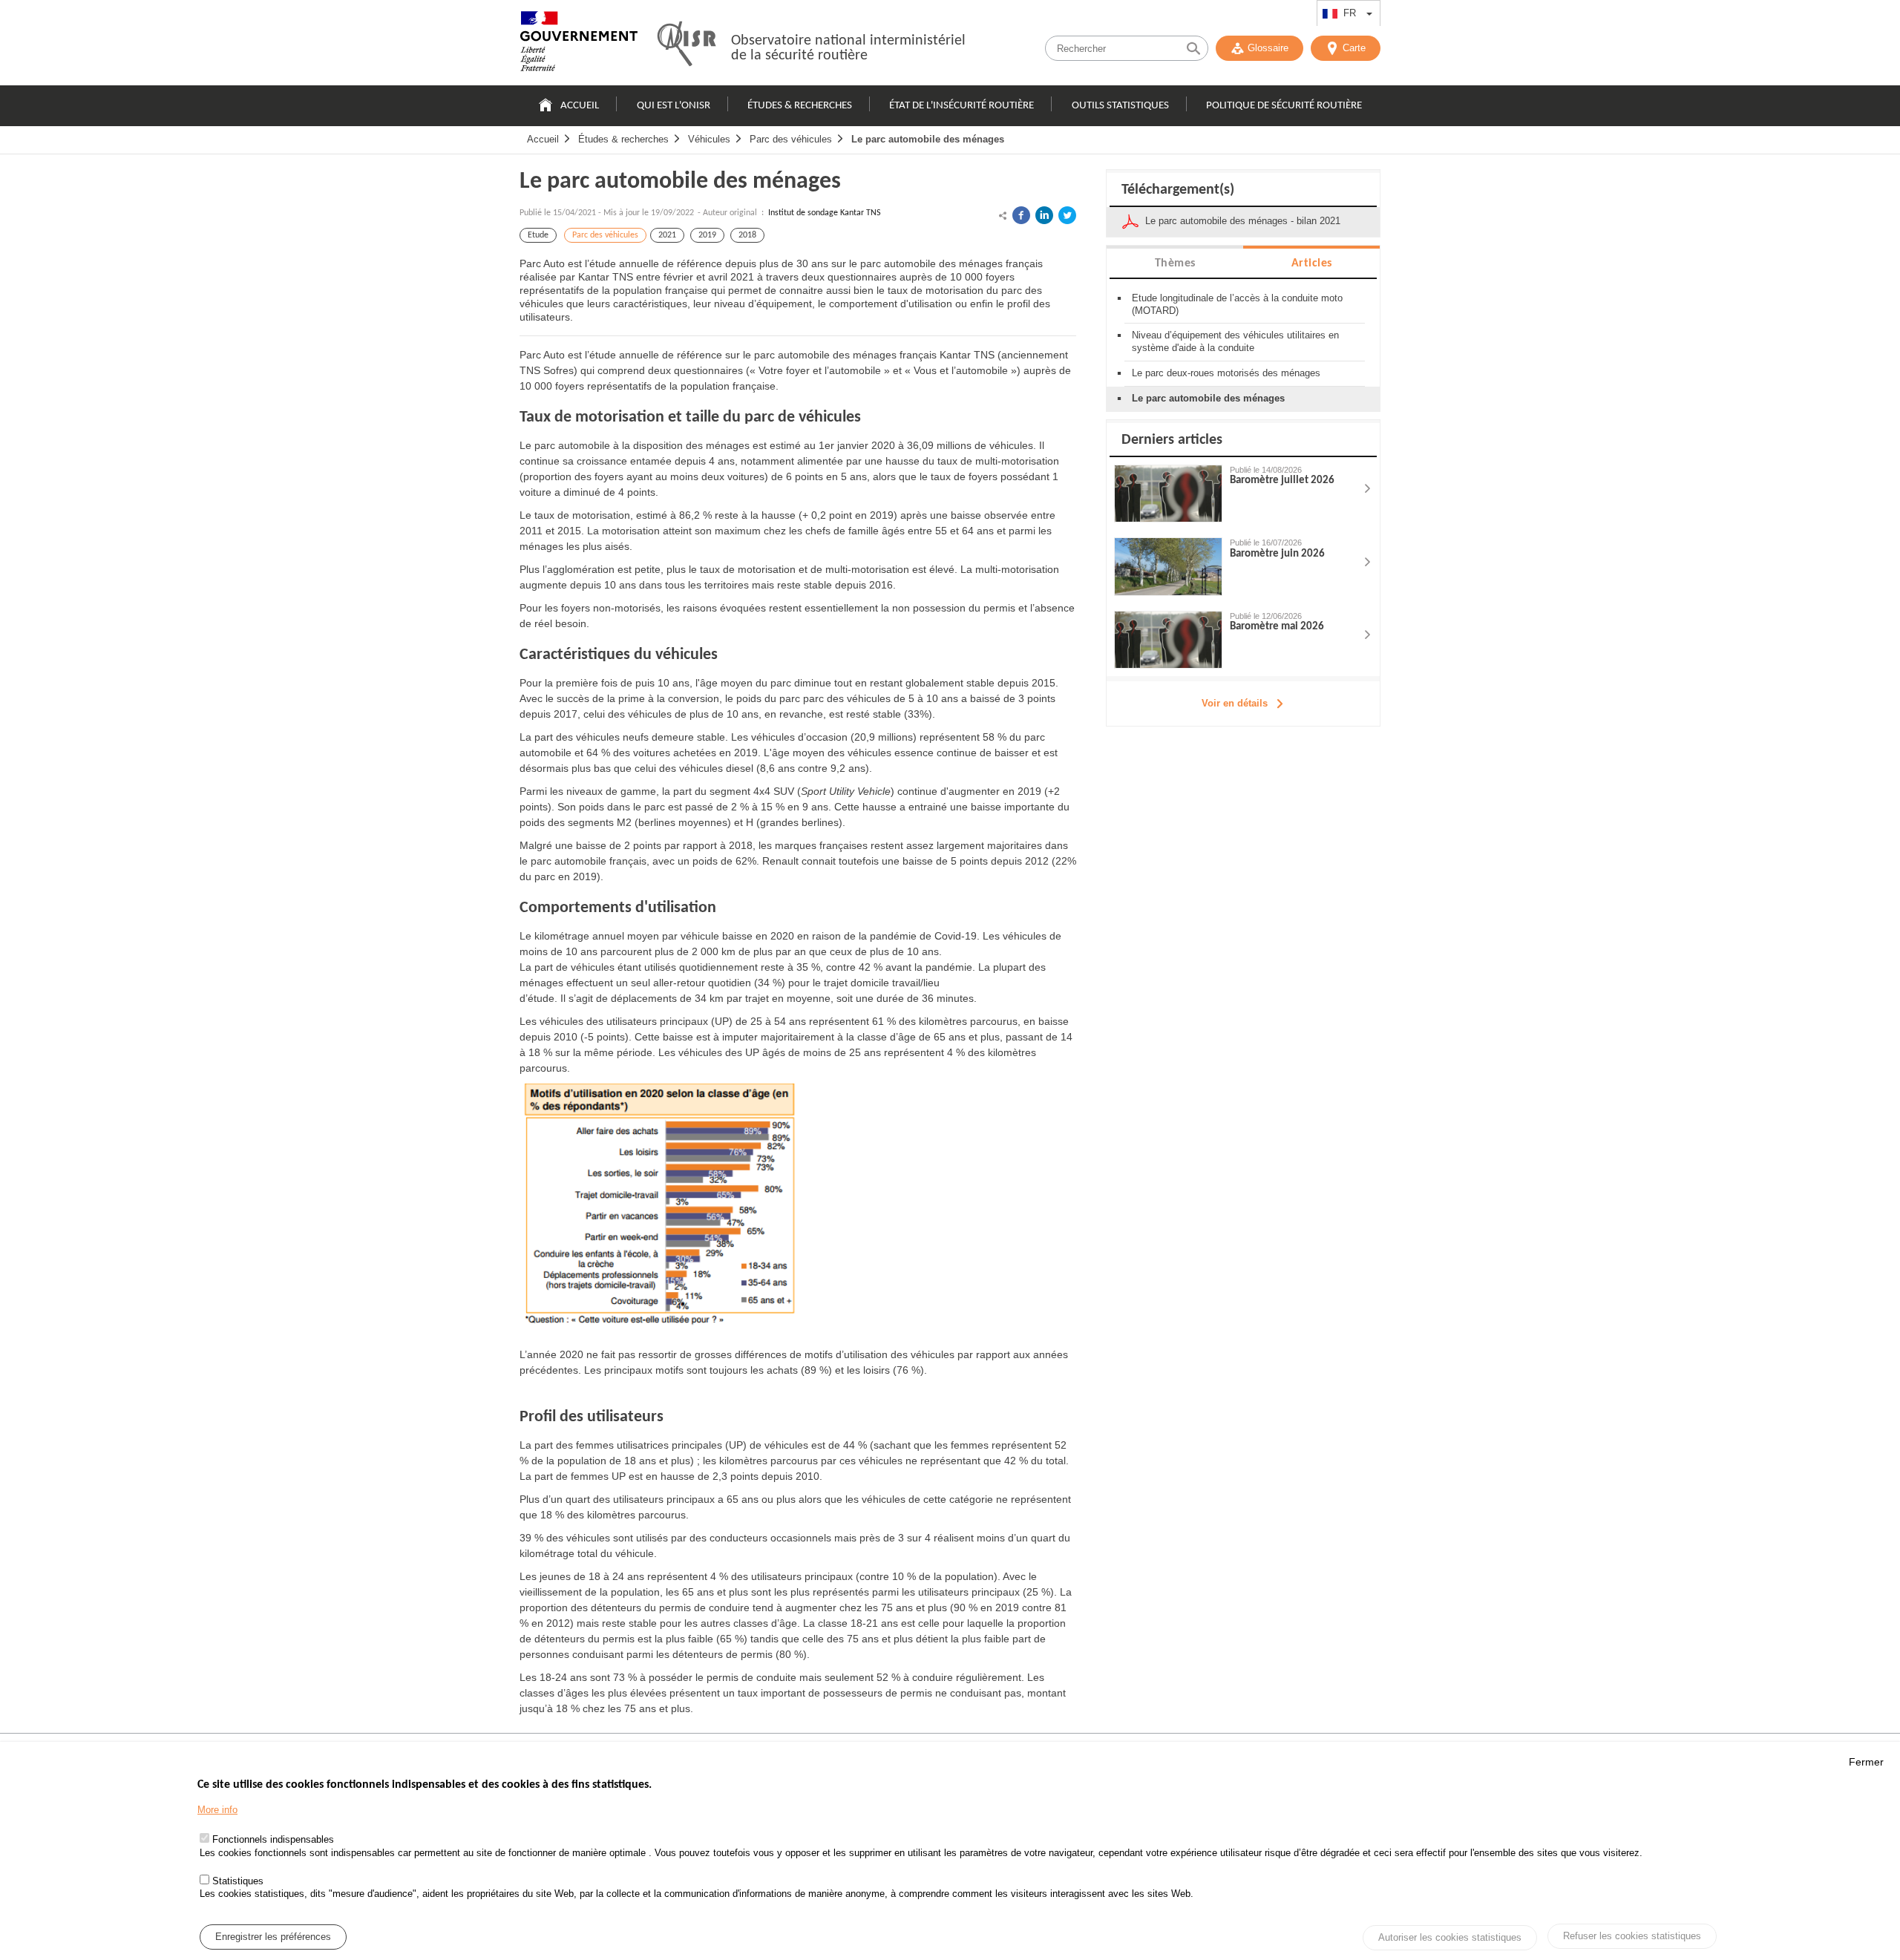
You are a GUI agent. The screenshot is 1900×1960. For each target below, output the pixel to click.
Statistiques (238, 1880)
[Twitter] (1067, 215)
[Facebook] (1021, 215)
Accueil (580, 106)
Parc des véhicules (791, 139)
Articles (1312, 263)
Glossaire (1268, 48)
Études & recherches (800, 106)
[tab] (1175, 262)
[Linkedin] (1044, 215)
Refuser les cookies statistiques (1632, 1936)
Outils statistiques (1120, 106)
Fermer (1866, 1762)
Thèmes (1175, 263)
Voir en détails (1235, 703)
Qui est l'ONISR (674, 106)
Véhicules (709, 139)
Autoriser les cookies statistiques (1450, 1937)
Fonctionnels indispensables (273, 1840)
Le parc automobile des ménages (928, 139)
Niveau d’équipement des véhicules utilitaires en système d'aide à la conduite (1235, 341)
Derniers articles (1172, 440)
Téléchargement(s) (1178, 190)
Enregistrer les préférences (273, 1937)
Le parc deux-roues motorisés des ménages (1226, 373)
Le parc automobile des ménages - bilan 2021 (1243, 221)
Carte (1354, 48)
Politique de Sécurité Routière (1284, 106)
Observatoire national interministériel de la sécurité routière (848, 48)
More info (217, 1810)
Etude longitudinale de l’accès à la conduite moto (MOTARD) (1237, 304)
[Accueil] (579, 45)
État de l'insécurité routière (962, 106)
